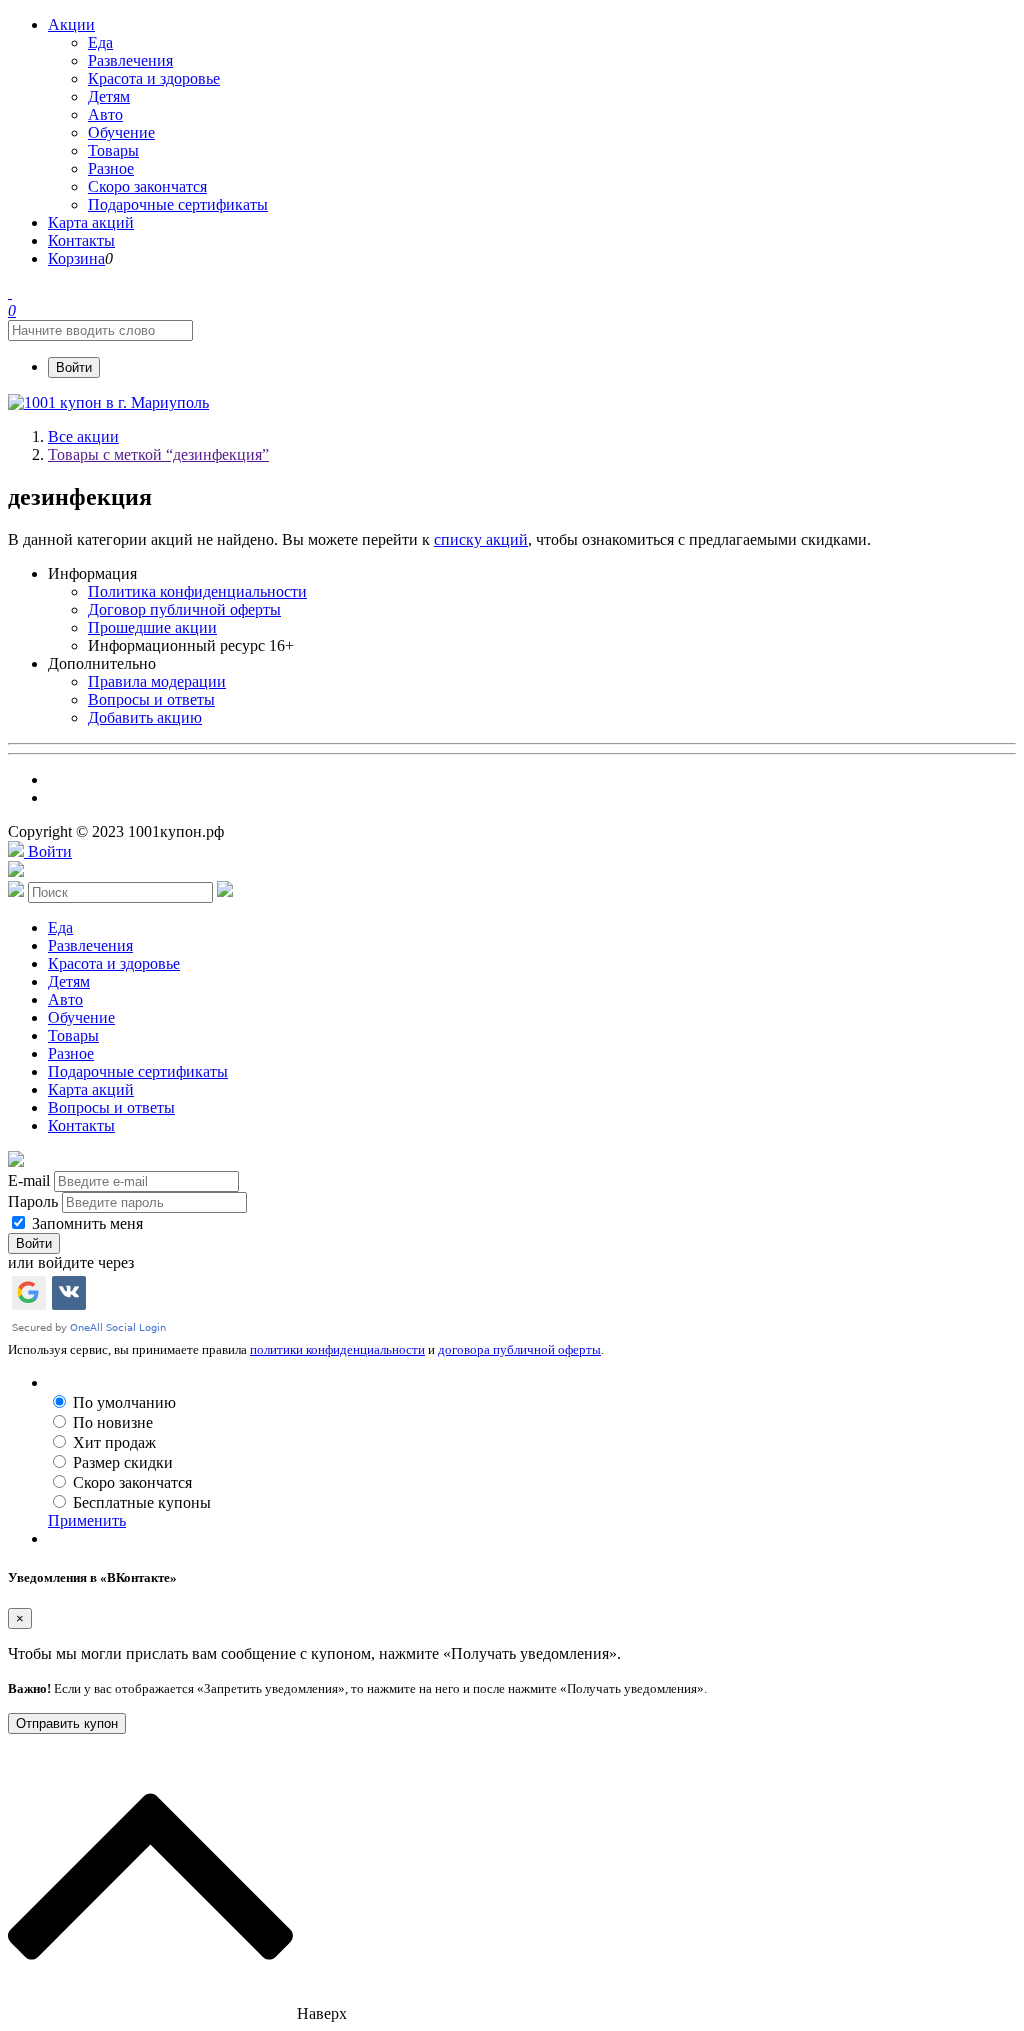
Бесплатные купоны (142, 1502)
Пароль (33, 1201)
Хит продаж (114, 1442)
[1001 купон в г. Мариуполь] (108, 402)
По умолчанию (124, 1402)
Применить (87, 1520)
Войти (74, 367)
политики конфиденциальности (337, 1349)
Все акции (83, 436)
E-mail (29, 1180)
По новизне (113, 1422)
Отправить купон (67, 1723)
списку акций (481, 539)
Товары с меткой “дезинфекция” (158, 454)
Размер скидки (123, 1462)
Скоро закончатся (132, 1482)
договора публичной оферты (519, 1349)
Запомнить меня (85, 1223)
